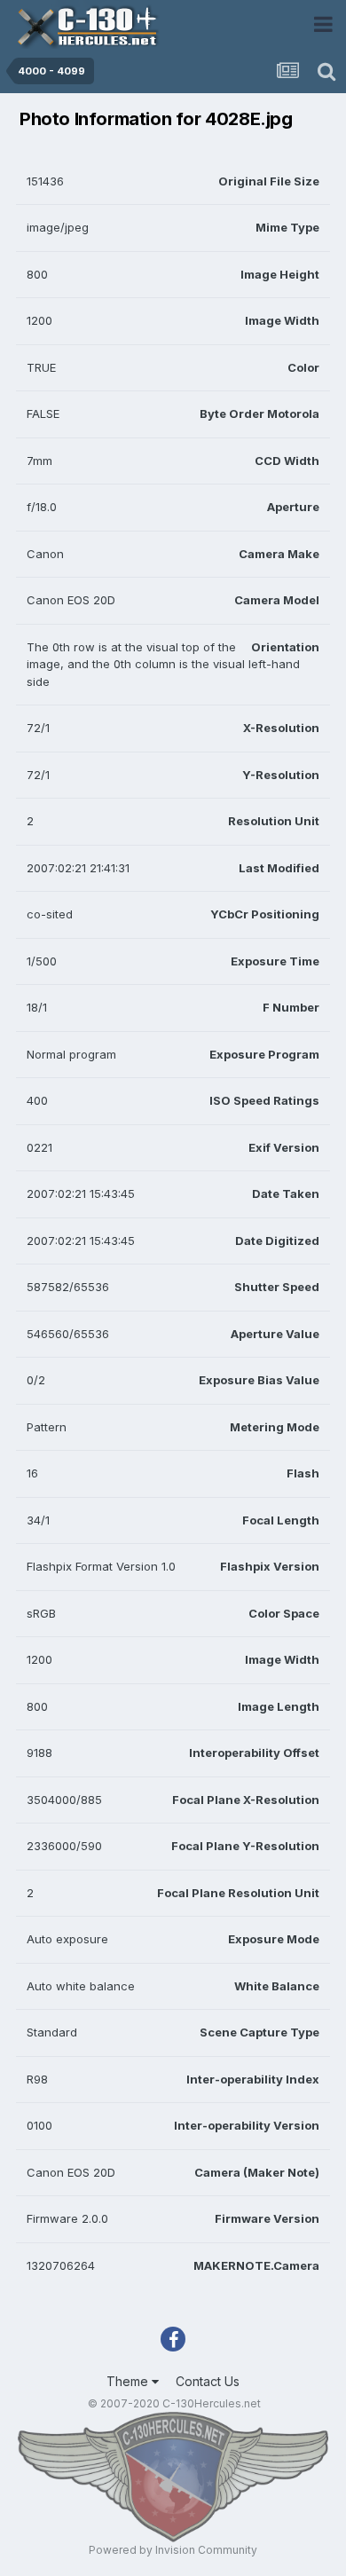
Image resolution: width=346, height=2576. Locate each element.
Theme (129, 2381)
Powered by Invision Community (173, 2550)
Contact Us (208, 2381)
